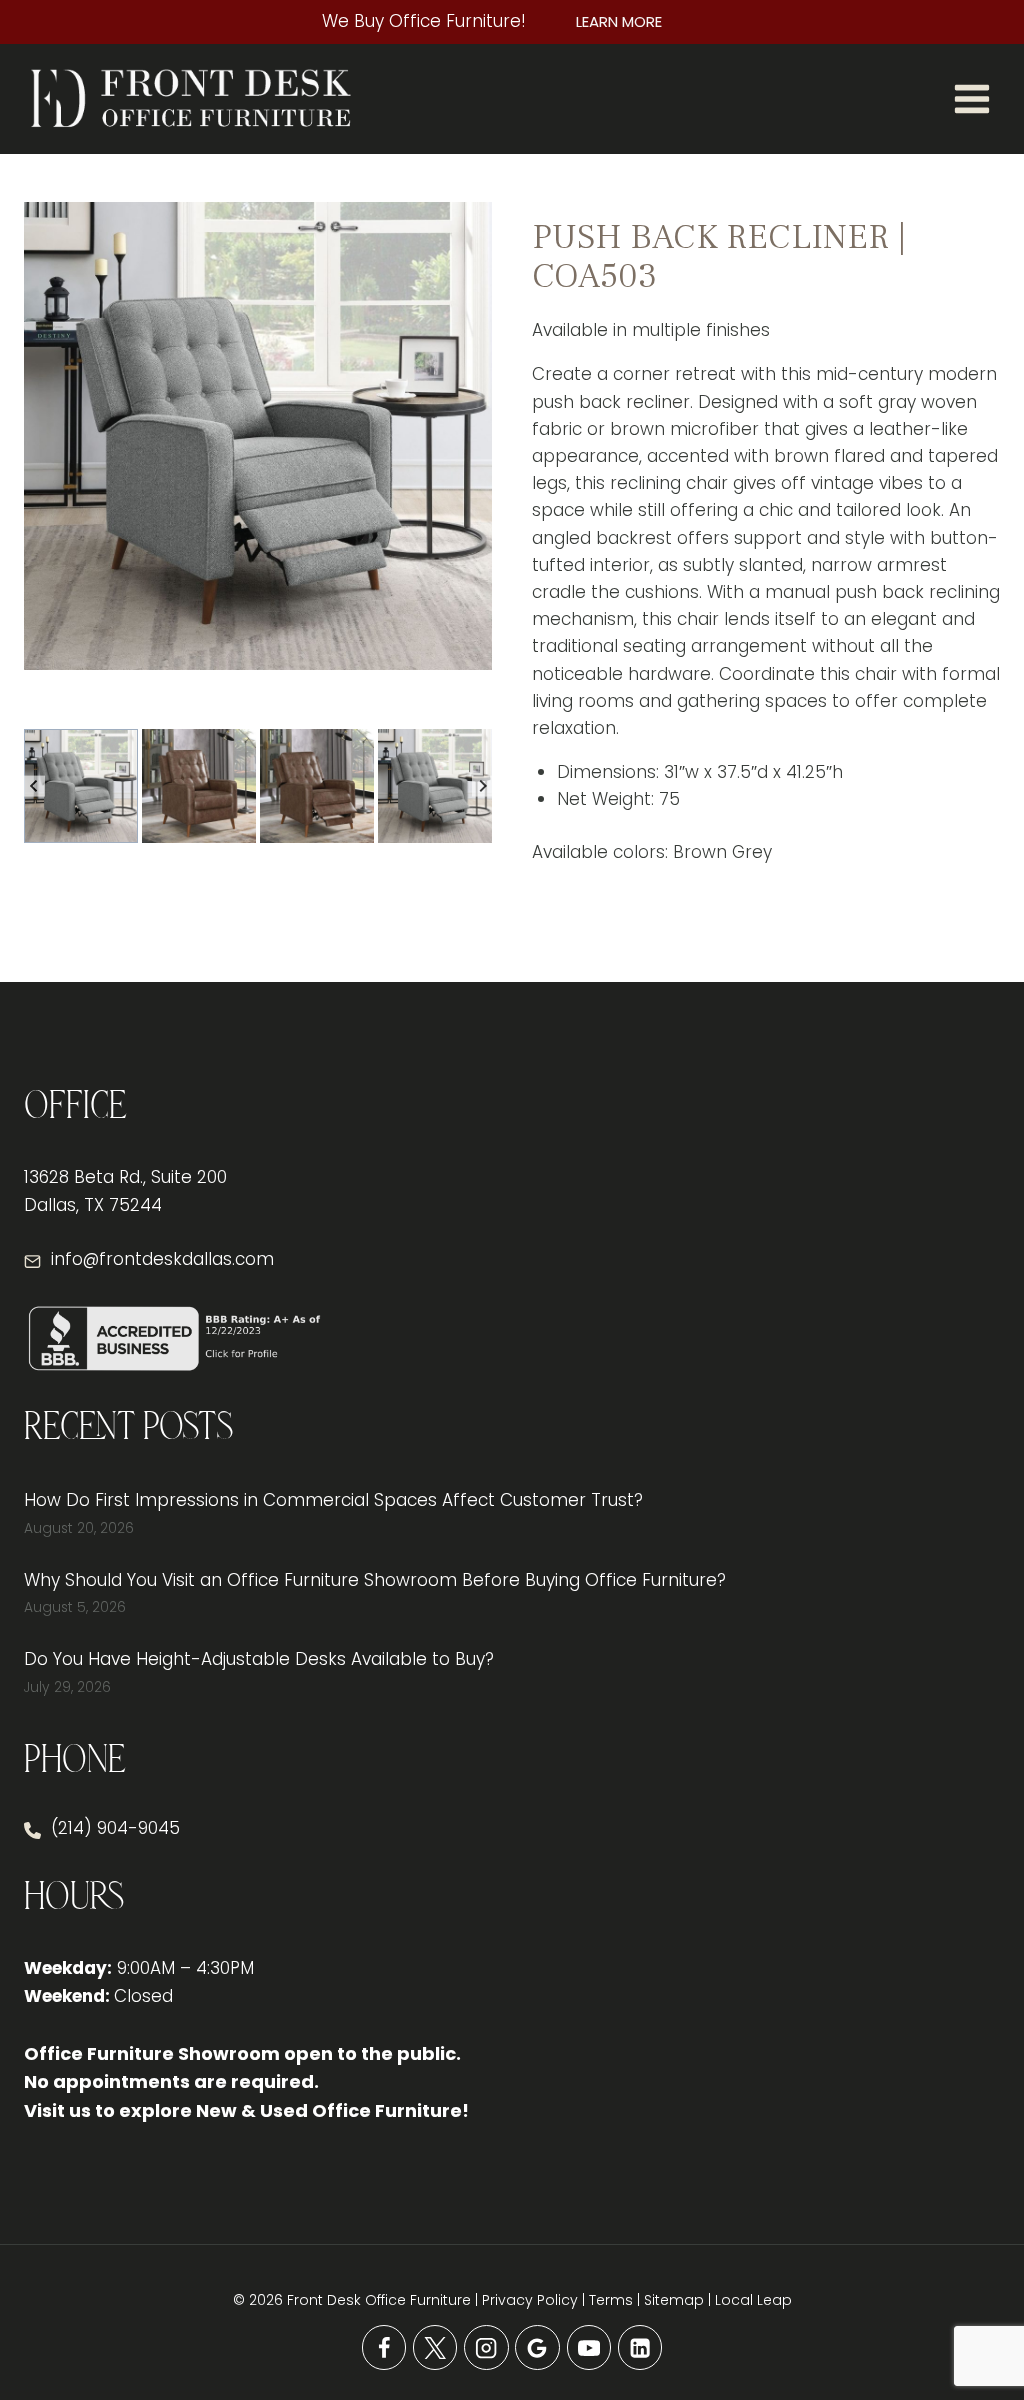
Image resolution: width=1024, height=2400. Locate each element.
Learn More (619, 21)
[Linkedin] (640, 2347)
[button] (81, 786)
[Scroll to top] (973, 2319)
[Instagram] (486, 2347)
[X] (435, 2347)
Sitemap (674, 2300)
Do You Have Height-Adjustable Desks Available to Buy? (259, 1659)
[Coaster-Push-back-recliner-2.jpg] (258, 436)
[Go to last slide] (34, 786)
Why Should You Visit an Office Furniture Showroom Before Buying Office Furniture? (375, 1580)
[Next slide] (482, 786)
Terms (611, 2300)
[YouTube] (589, 2347)
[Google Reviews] (537, 2347)
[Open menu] (971, 98)
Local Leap (753, 2300)
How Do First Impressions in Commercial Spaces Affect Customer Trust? (333, 1500)
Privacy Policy (530, 2300)
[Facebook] (384, 2347)
